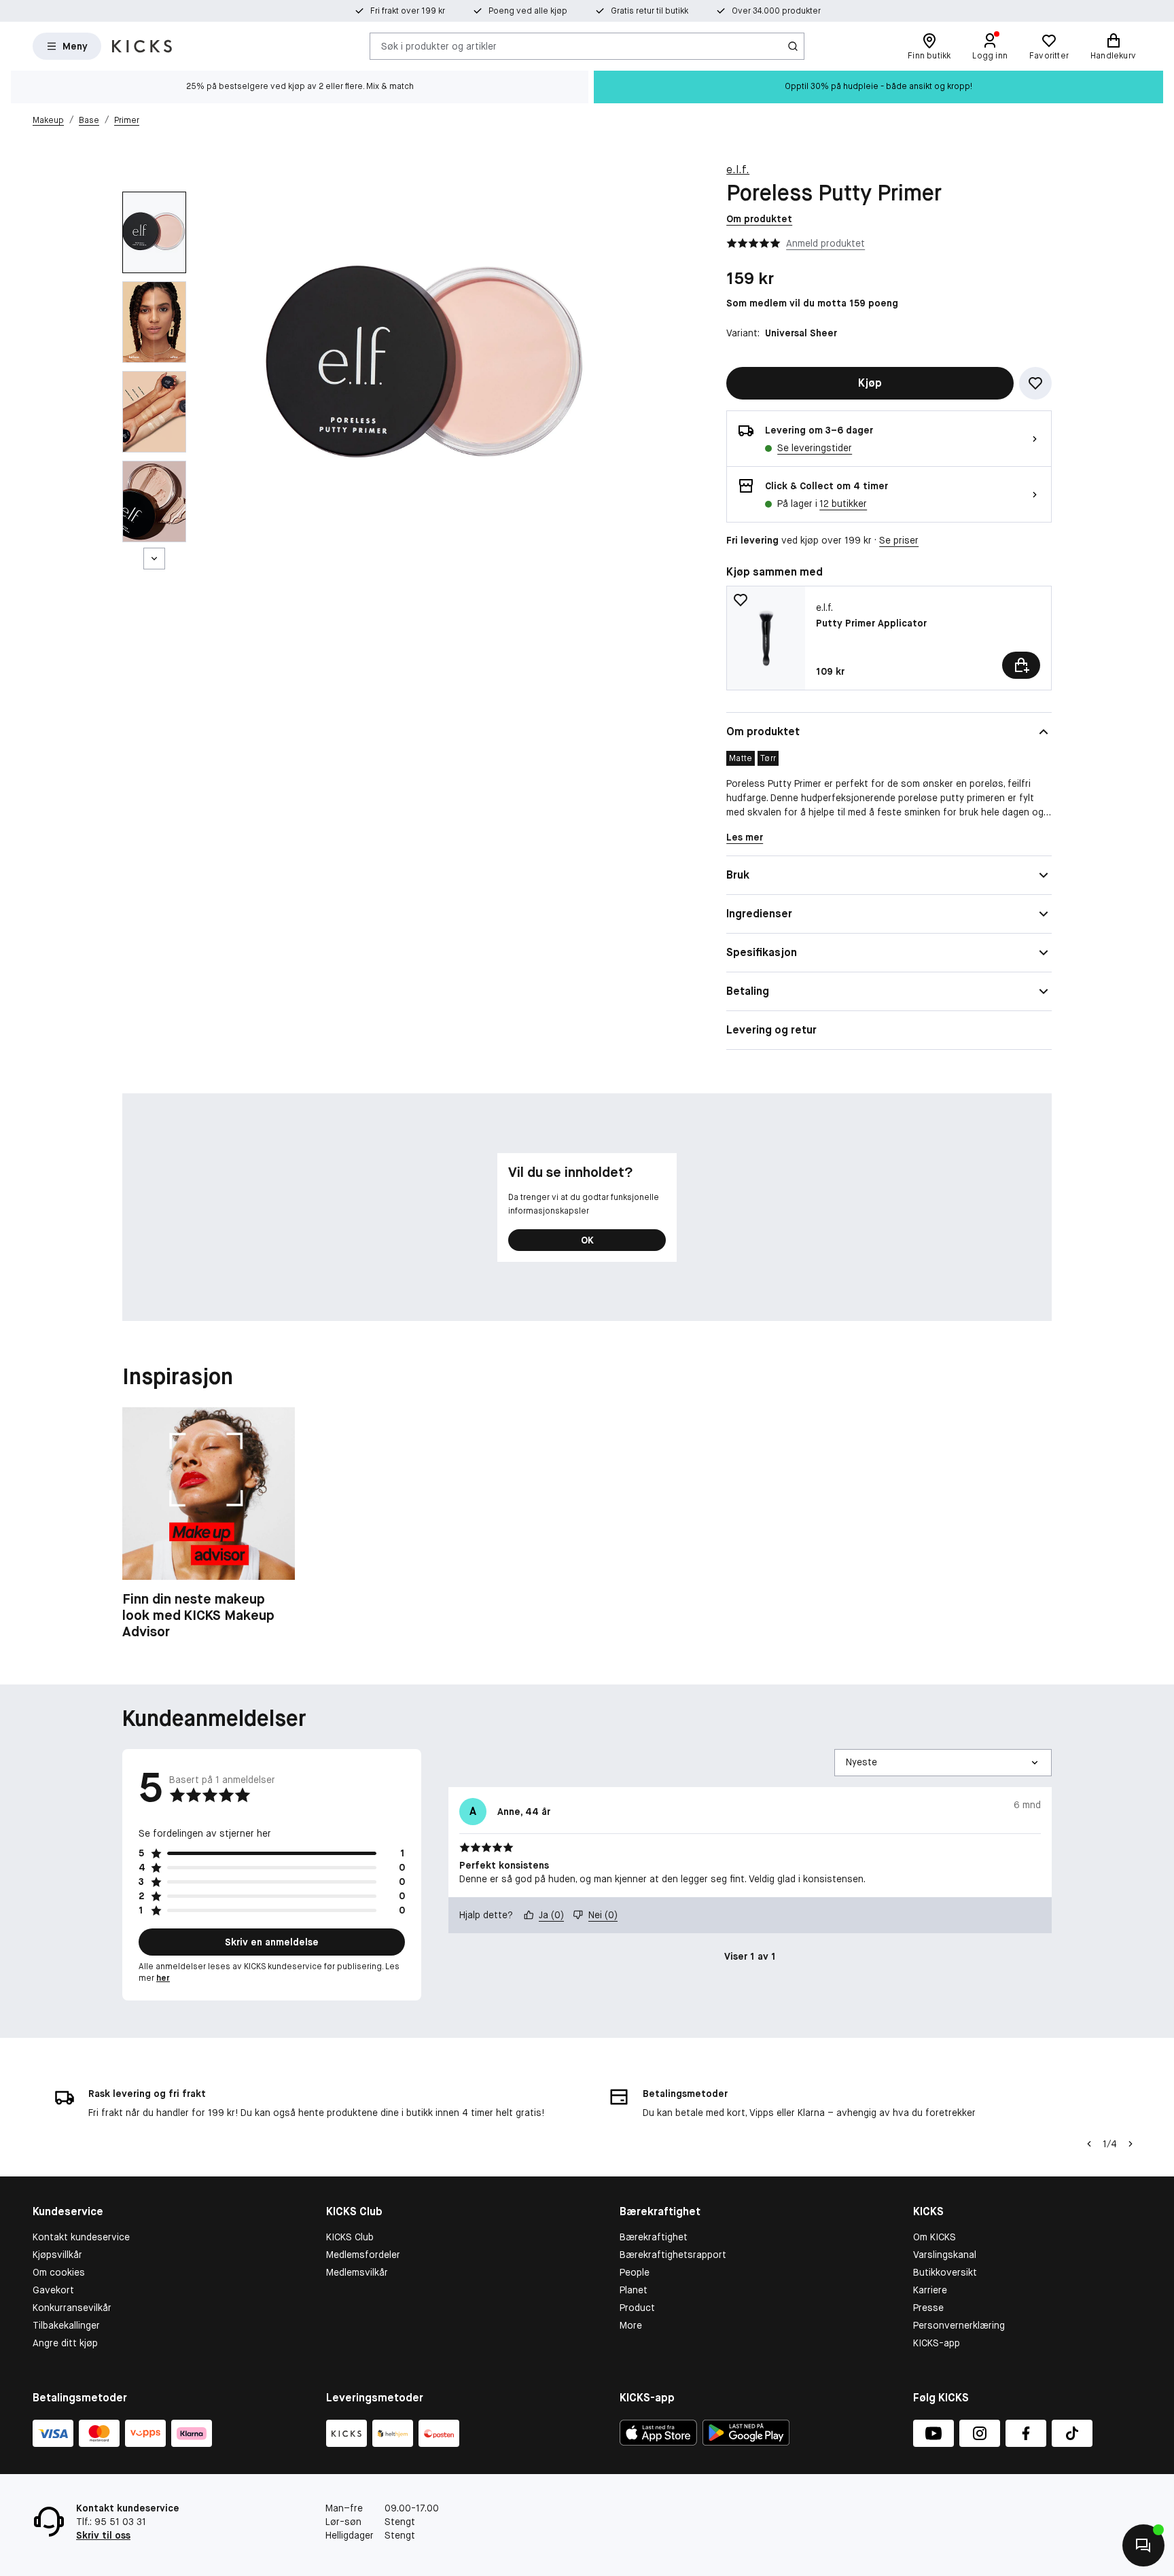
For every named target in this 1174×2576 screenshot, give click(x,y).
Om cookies (59, 2272)
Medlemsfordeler (363, 2255)
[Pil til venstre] (1089, 2144)
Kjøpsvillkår (57, 2255)
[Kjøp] (1021, 665)
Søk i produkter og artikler (439, 46)
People (635, 2272)
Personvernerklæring (959, 2325)
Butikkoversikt (945, 2272)
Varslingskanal (945, 2255)
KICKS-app (937, 2343)
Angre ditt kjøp (65, 2343)
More (631, 2325)
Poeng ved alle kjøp (528, 11)
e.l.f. (738, 170)
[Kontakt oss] (1143, 2545)
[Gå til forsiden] (142, 46)
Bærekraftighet (654, 2237)
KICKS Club (350, 2237)
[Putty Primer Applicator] (889, 638)
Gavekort (53, 2290)
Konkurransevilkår (72, 2308)
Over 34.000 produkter (776, 11)
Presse (928, 2308)
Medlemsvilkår (357, 2272)
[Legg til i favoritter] (1035, 383)
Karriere (930, 2290)
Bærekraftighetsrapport (673, 2255)
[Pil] (1131, 2144)
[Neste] (154, 559)
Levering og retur (771, 1030)
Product (637, 2308)
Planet (634, 2290)
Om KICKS (935, 2237)
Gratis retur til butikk (650, 11)
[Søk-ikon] (793, 46)
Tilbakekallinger (66, 2325)
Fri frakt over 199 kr (408, 11)
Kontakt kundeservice (81, 2237)
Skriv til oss (103, 2535)
